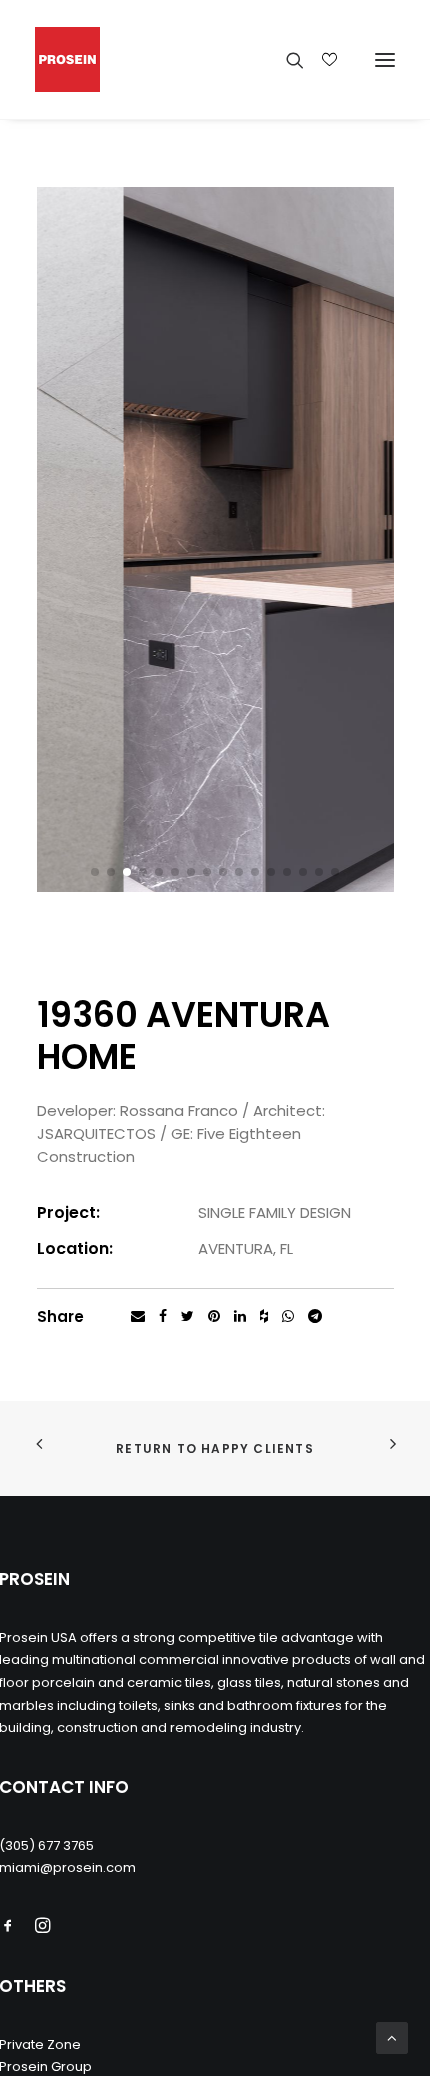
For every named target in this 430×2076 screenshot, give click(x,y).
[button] (95, 872)
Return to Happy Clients (215, 1448)
